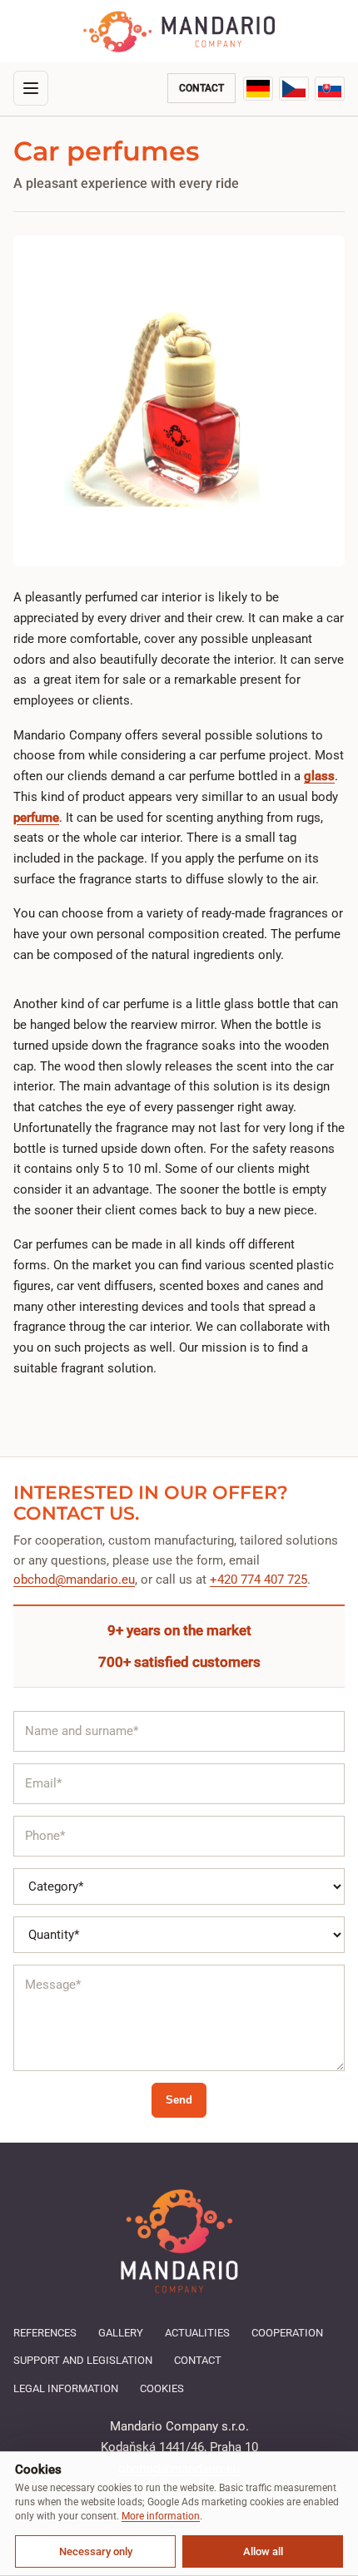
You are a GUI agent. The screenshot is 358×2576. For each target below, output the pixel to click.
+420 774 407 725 (259, 1580)
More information (161, 2516)
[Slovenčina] (330, 89)
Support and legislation (83, 2360)
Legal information (66, 2388)
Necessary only (96, 2551)
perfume (36, 818)
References (45, 2333)
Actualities (197, 2333)
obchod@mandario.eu (74, 1580)
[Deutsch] (258, 89)
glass (319, 776)
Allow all (263, 2551)
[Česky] (294, 89)
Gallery (121, 2333)
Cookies (162, 2388)
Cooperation (287, 2333)
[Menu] (31, 88)
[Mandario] (179, 32)
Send (179, 2100)
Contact (201, 88)
